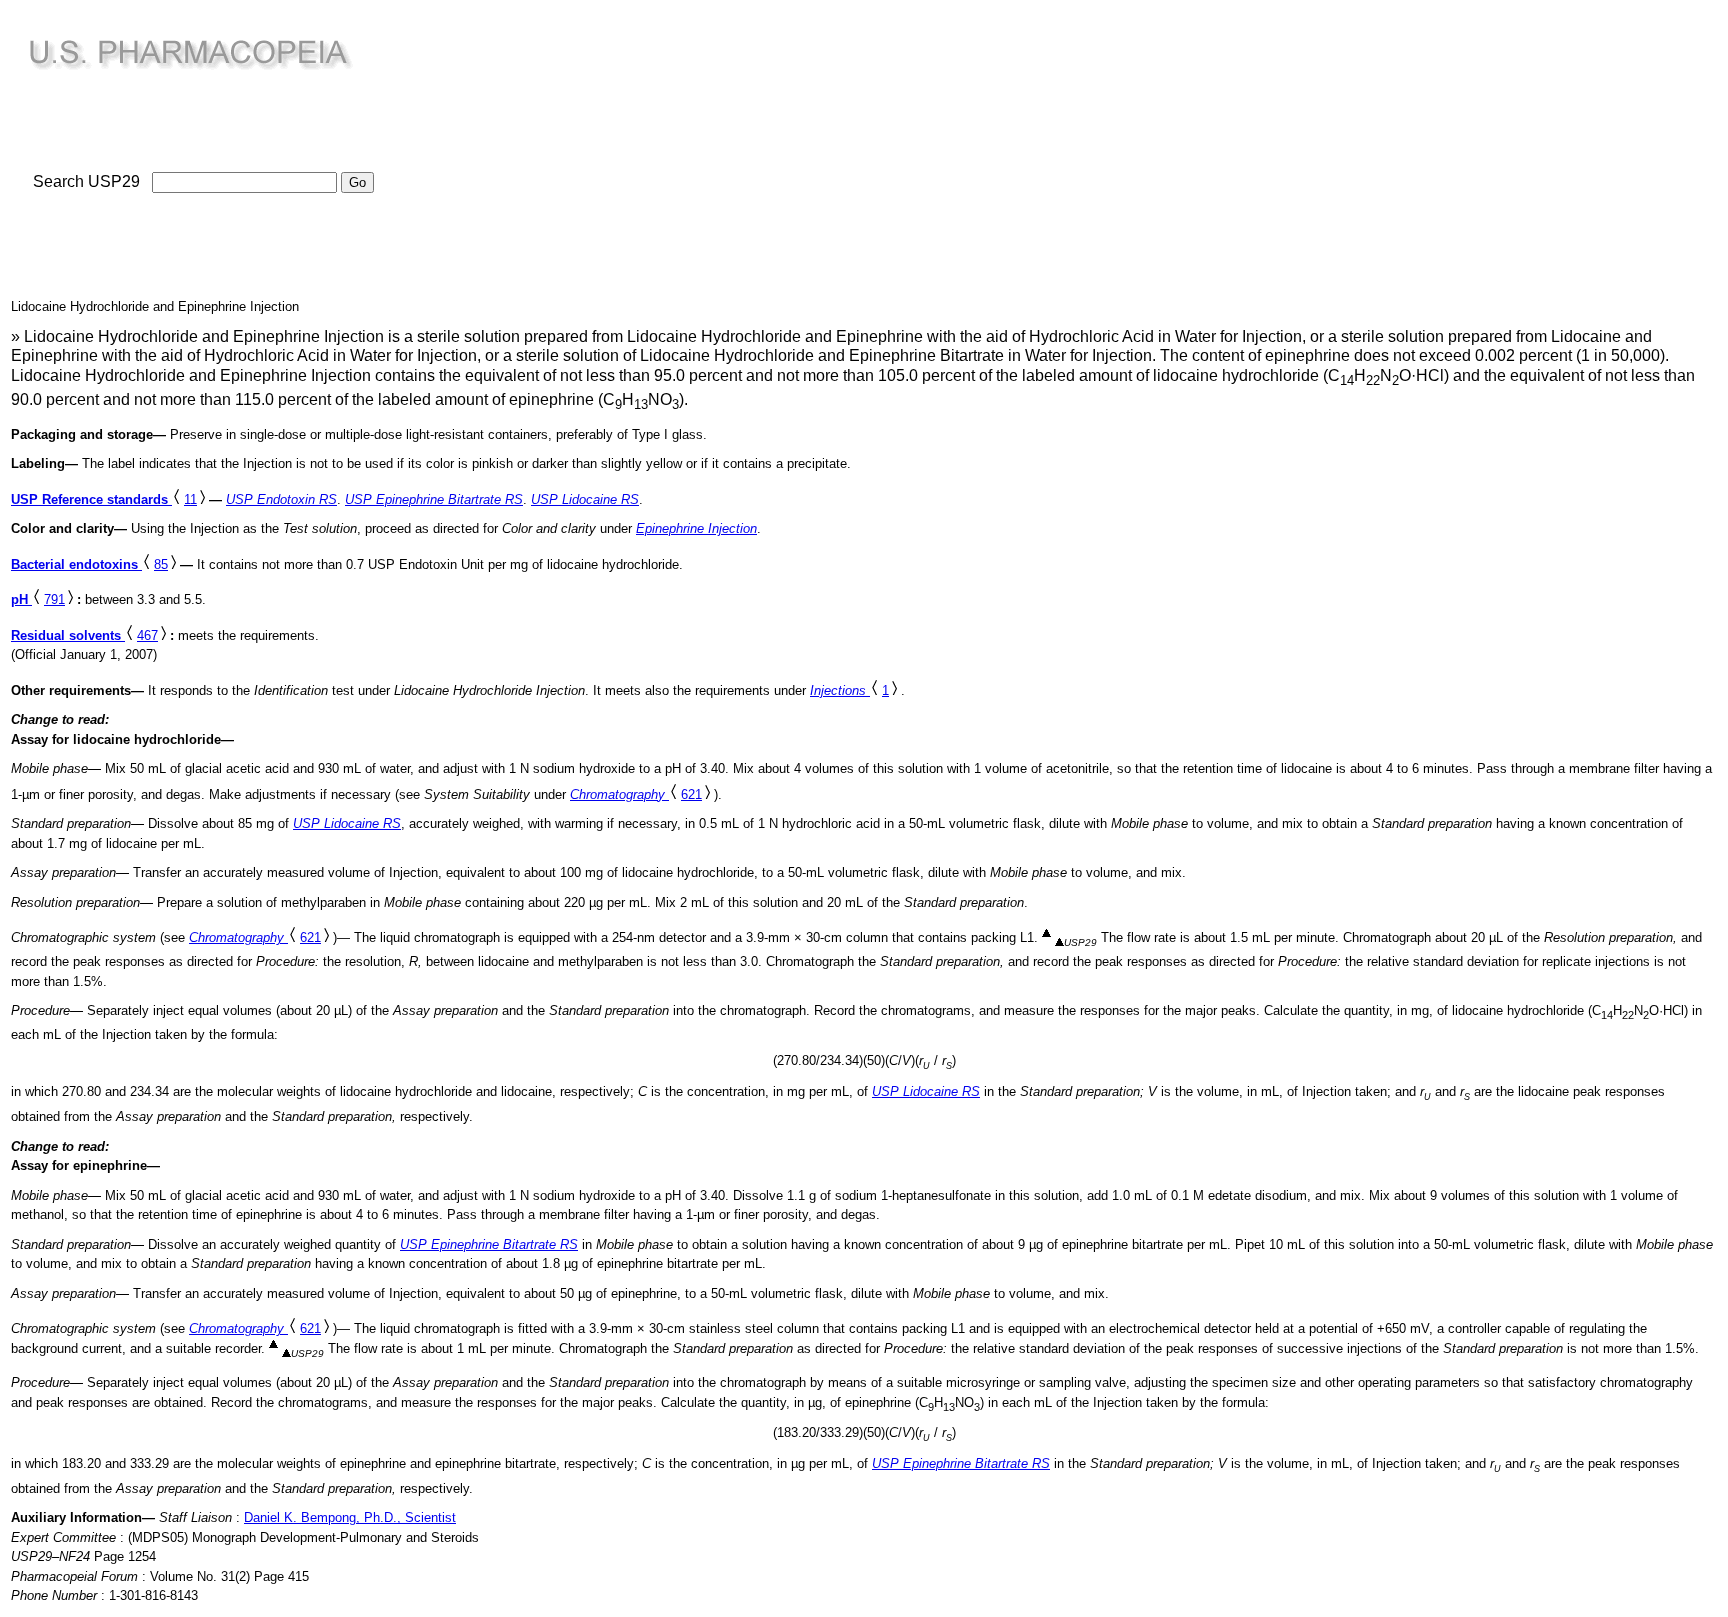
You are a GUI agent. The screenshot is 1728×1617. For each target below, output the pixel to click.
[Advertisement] (568, 151)
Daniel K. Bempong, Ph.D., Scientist (350, 1517)
